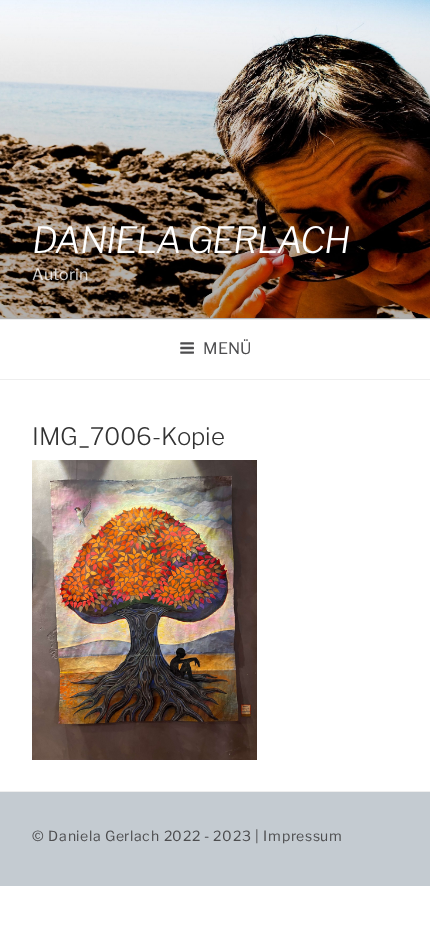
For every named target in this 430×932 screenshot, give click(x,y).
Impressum (302, 835)
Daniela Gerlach (190, 240)
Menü (227, 348)
